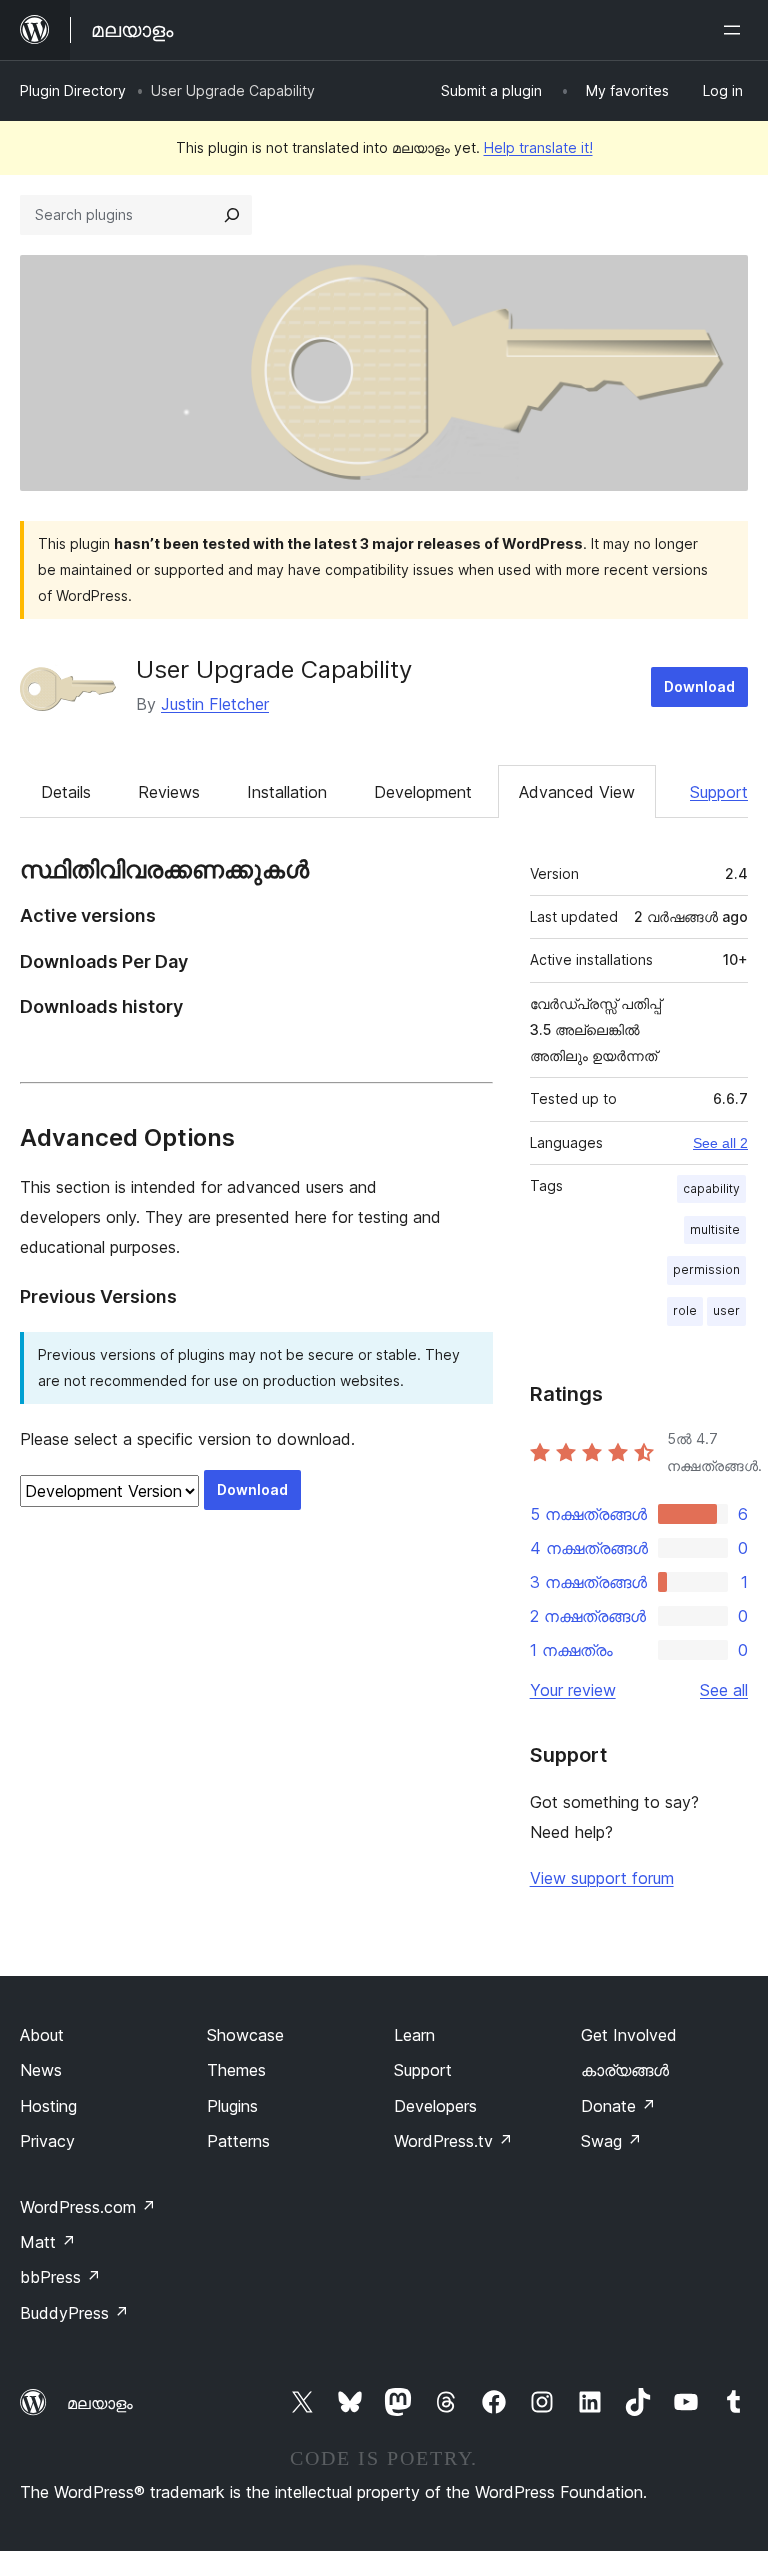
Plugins (232, 2106)
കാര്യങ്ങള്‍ (625, 2070)
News (41, 2070)
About (42, 2035)
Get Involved (629, 2035)
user (726, 1310)
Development (423, 792)
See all (724, 1690)
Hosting (48, 2106)
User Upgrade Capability (274, 669)
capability (711, 1188)
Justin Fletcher (215, 704)
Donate (618, 2106)
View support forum (602, 1878)
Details (66, 792)
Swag (611, 2141)
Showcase (245, 2035)
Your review (573, 1690)
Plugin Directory (73, 90)
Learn (414, 2035)
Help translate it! (538, 147)
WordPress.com (88, 2207)
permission (706, 1269)
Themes (236, 2070)
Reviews (169, 792)
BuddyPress (74, 2313)
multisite (715, 1229)
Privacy (47, 2141)
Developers (435, 2106)
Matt (48, 2242)
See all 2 (720, 1143)
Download (699, 686)
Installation (287, 792)
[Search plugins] (232, 215)
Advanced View (577, 792)
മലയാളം (100, 2403)
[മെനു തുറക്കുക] (736, 30)
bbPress (60, 2277)
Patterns (238, 2141)
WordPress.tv (453, 2141)
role (685, 1310)
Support (719, 792)
